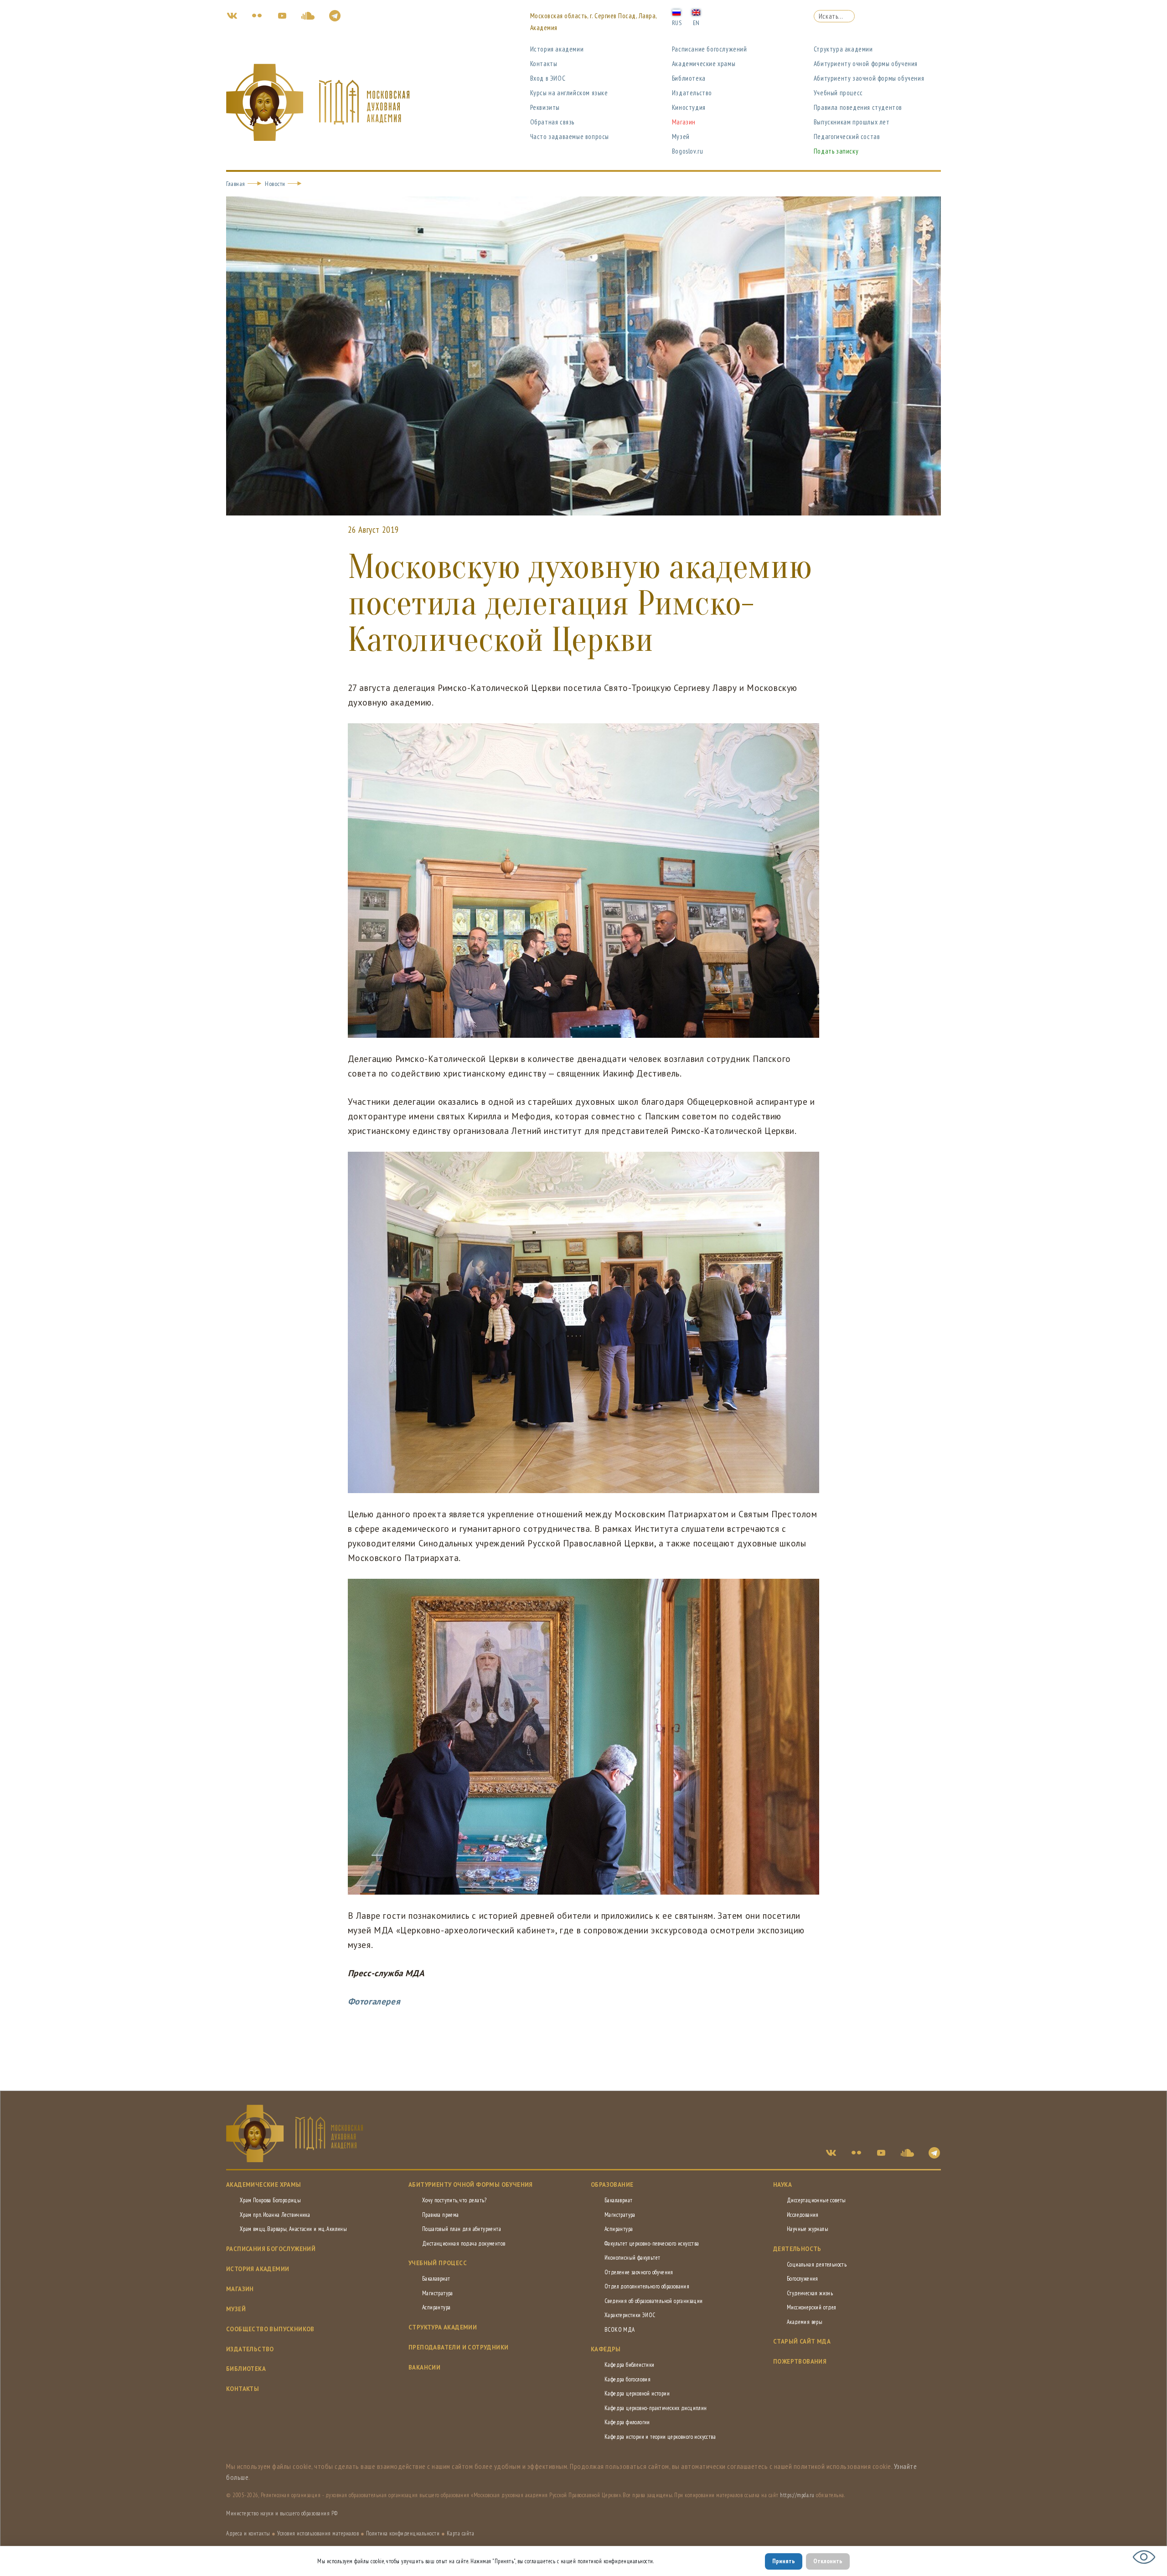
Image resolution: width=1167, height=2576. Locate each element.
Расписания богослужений (271, 2249)
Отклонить (828, 2561)
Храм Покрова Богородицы (270, 2200)
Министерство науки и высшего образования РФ (282, 2513)
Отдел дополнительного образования (647, 2286)
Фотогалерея (374, 2001)
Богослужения (803, 2279)
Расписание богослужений (710, 49)
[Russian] (676, 12)
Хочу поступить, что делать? (454, 2200)
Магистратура (438, 2293)
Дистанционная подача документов (464, 2244)
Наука (782, 2185)
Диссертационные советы (816, 2200)
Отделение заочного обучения (639, 2272)
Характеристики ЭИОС (630, 2315)
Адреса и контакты (248, 2533)
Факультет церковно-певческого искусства (652, 2244)
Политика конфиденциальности (403, 2533)
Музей (681, 137)
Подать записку (836, 151)
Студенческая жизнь (810, 2293)
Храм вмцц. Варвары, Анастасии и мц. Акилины (293, 2229)
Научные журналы (808, 2229)
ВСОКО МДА (620, 2330)
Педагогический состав (847, 137)
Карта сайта (461, 2533)
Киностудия (689, 107)
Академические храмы (704, 64)
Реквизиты (545, 107)
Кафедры (606, 2349)
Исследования (803, 2215)
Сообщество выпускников (270, 2329)
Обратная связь (552, 122)
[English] (696, 12)
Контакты (544, 64)
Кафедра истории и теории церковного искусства (660, 2437)
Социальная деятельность (817, 2264)
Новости (275, 184)
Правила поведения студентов (858, 107)
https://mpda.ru (797, 2495)
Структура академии (843, 49)
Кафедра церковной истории (637, 2393)
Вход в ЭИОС (548, 78)
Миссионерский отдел (812, 2307)
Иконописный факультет (632, 2258)
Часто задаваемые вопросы (570, 137)
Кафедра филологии (627, 2422)
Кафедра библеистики (630, 2365)
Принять (784, 2561)
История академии (557, 49)
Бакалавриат (436, 2279)
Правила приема (441, 2215)
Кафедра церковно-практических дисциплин (656, 2408)
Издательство (692, 93)
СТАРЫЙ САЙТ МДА (802, 2342)
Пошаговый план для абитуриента (462, 2229)
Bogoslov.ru (688, 151)
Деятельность (797, 2249)
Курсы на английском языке (569, 93)
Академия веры (805, 2322)
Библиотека (689, 78)
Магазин (684, 122)
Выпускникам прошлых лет (852, 122)
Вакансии (424, 2367)
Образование (612, 2185)
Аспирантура (436, 2307)
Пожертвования (800, 2362)
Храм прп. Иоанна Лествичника (275, 2215)
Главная (236, 184)
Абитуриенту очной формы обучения (866, 64)
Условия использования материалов (318, 2533)
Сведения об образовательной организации (654, 2301)
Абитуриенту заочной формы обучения (869, 78)
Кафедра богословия (627, 2379)
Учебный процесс (838, 93)
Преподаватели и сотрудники (458, 2347)
